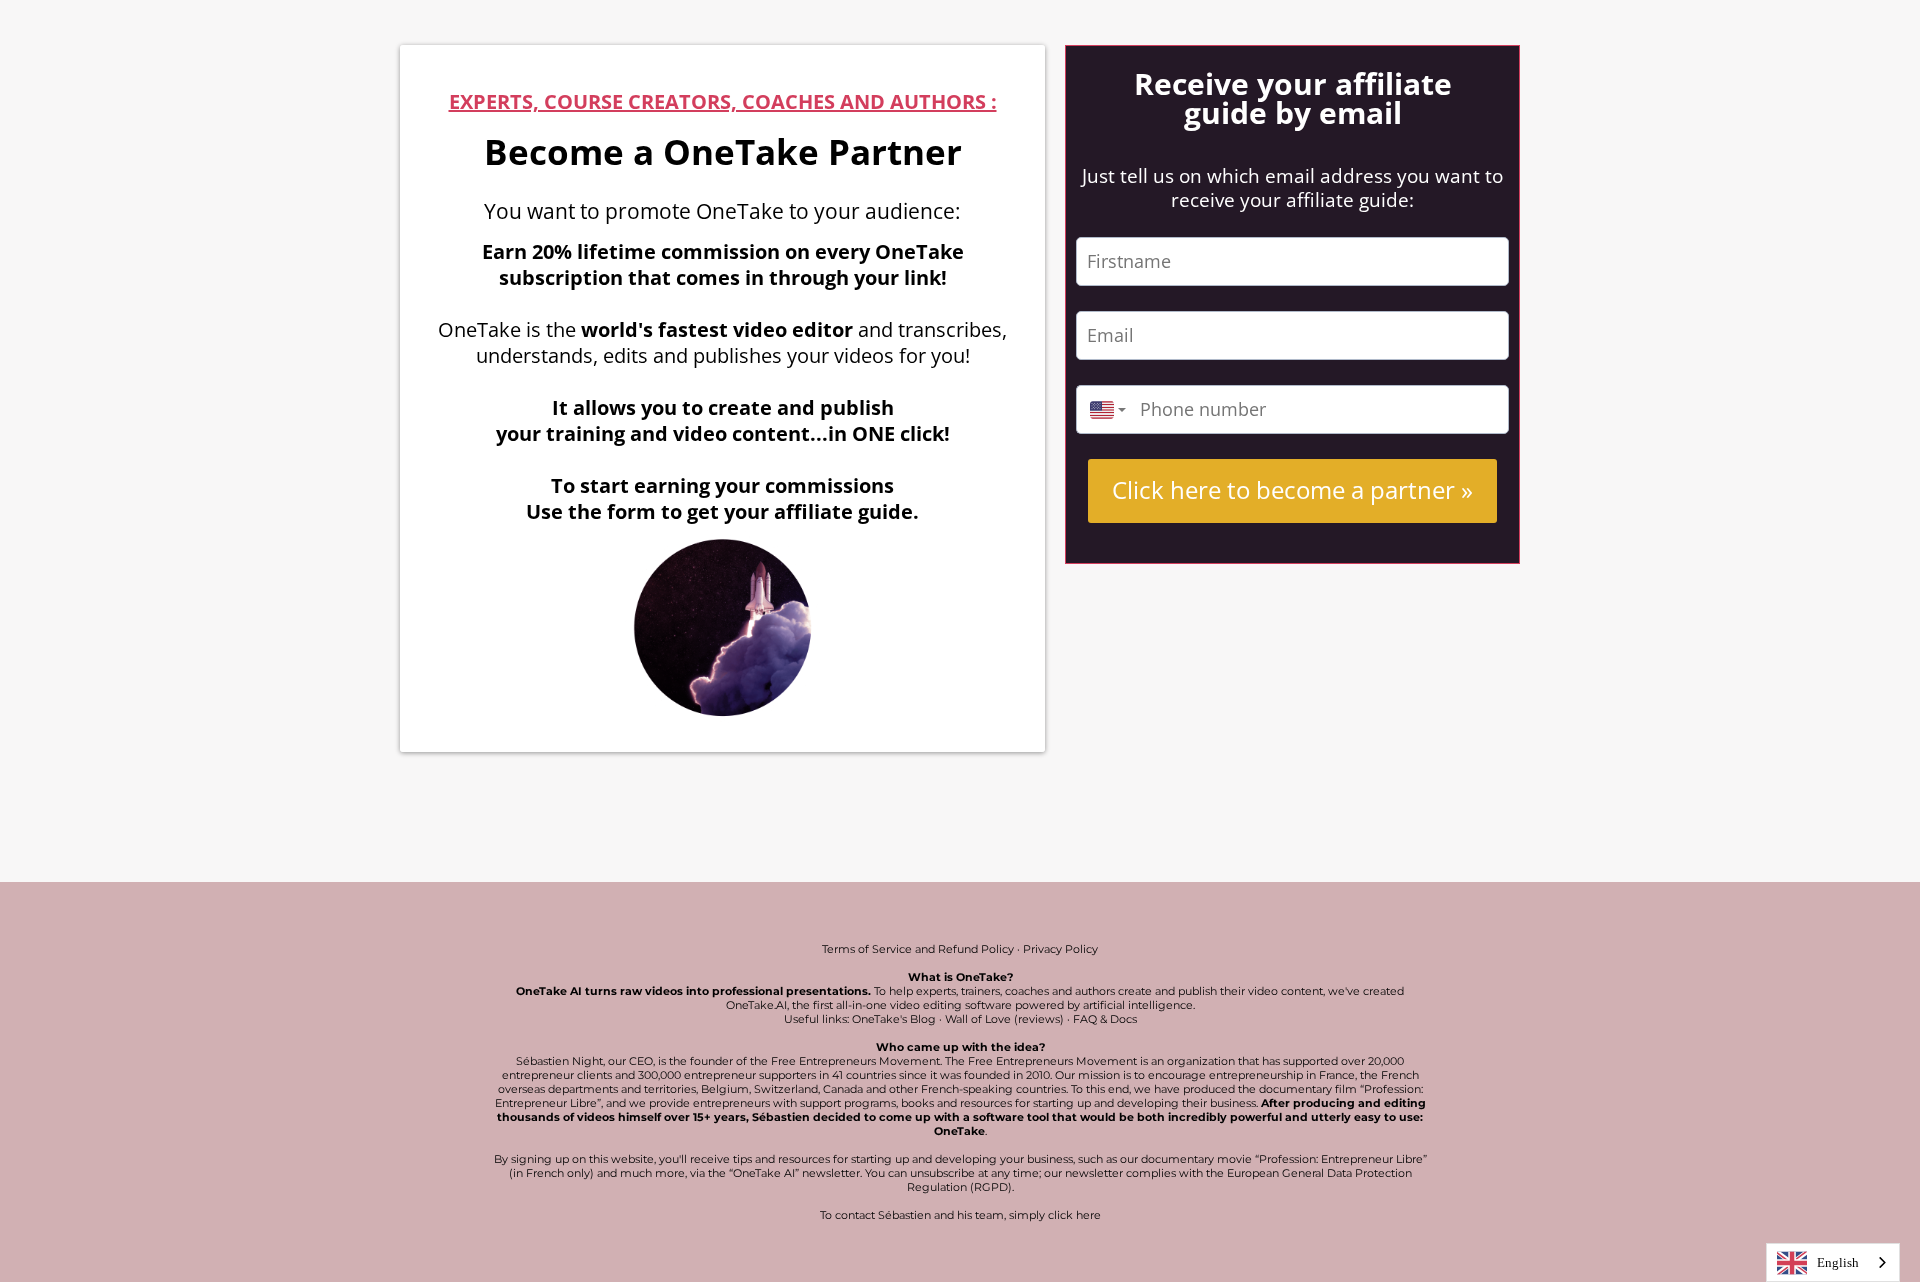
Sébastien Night (559, 1061)
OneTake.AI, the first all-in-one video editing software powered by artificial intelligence (959, 1005)
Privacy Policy (1060, 949)
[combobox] (1103, 409)
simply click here (1055, 1215)
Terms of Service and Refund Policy (918, 949)
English (1838, 1262)
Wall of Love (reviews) (1004, 1019)
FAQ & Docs (1105, 1019)
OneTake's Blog (894, 1019)
